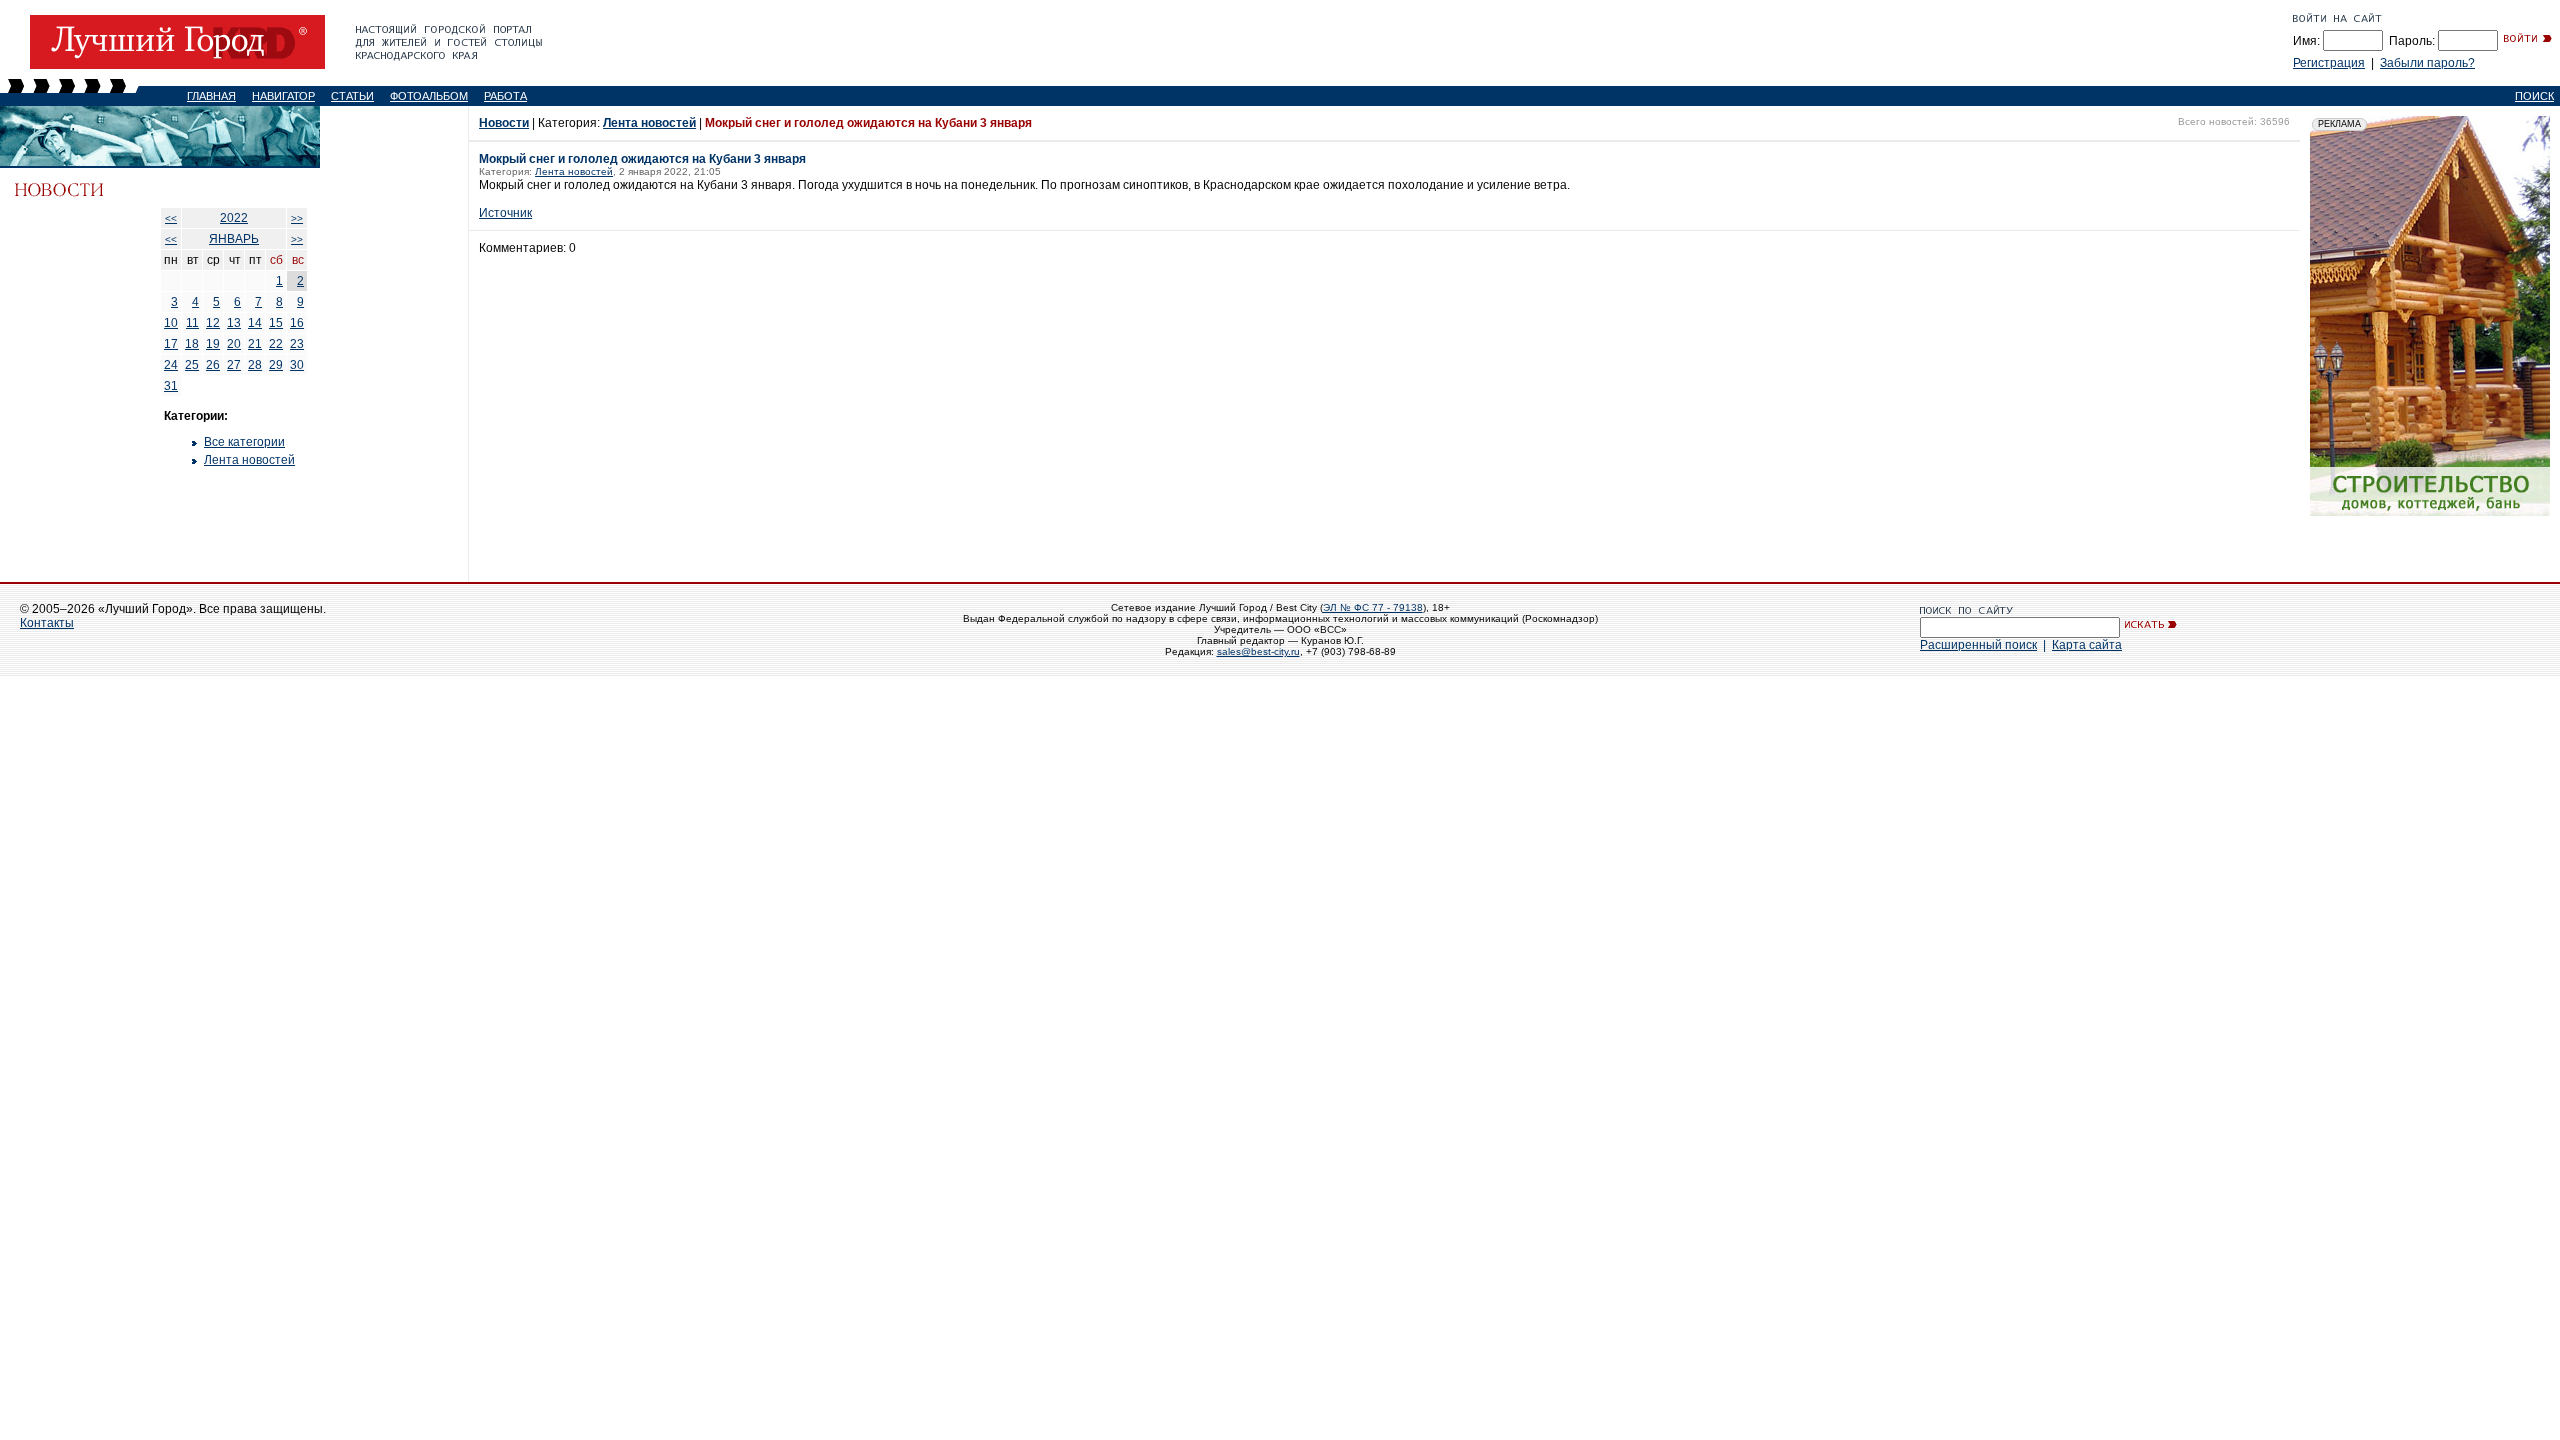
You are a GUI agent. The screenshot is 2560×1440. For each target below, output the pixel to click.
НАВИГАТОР (283, 96)
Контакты (47, 623)
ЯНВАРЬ (234, 239)
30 (297, 365)
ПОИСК (2534, 96)
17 (171, 344)
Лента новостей (249, 460)
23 (297, 344)
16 (297, 323)
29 (276, 365)
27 (234, 365)
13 (234, 323)
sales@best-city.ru (1258, 651)
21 (255, 344)
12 (213, 323)
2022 (234, 218)
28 (255, 365)
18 (192, 344)
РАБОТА (505, 96)
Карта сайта (2087, 645)
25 (192, 365)
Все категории (244, 442)
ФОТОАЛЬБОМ (429, 96)
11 (192, 323)
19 (213, 344)
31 (171, 386)
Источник (505, 213)
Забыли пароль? (2427, 63)
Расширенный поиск (1978, 645)
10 (171, 323)
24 (171, 365)
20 (234, 344)
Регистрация (2329, 63)
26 (213, 365)
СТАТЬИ (352, 96)
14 (255, 323)
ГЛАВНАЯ (211, 96)
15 (276, 323)
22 (276, 344)
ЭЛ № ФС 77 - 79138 (1373, 607)
